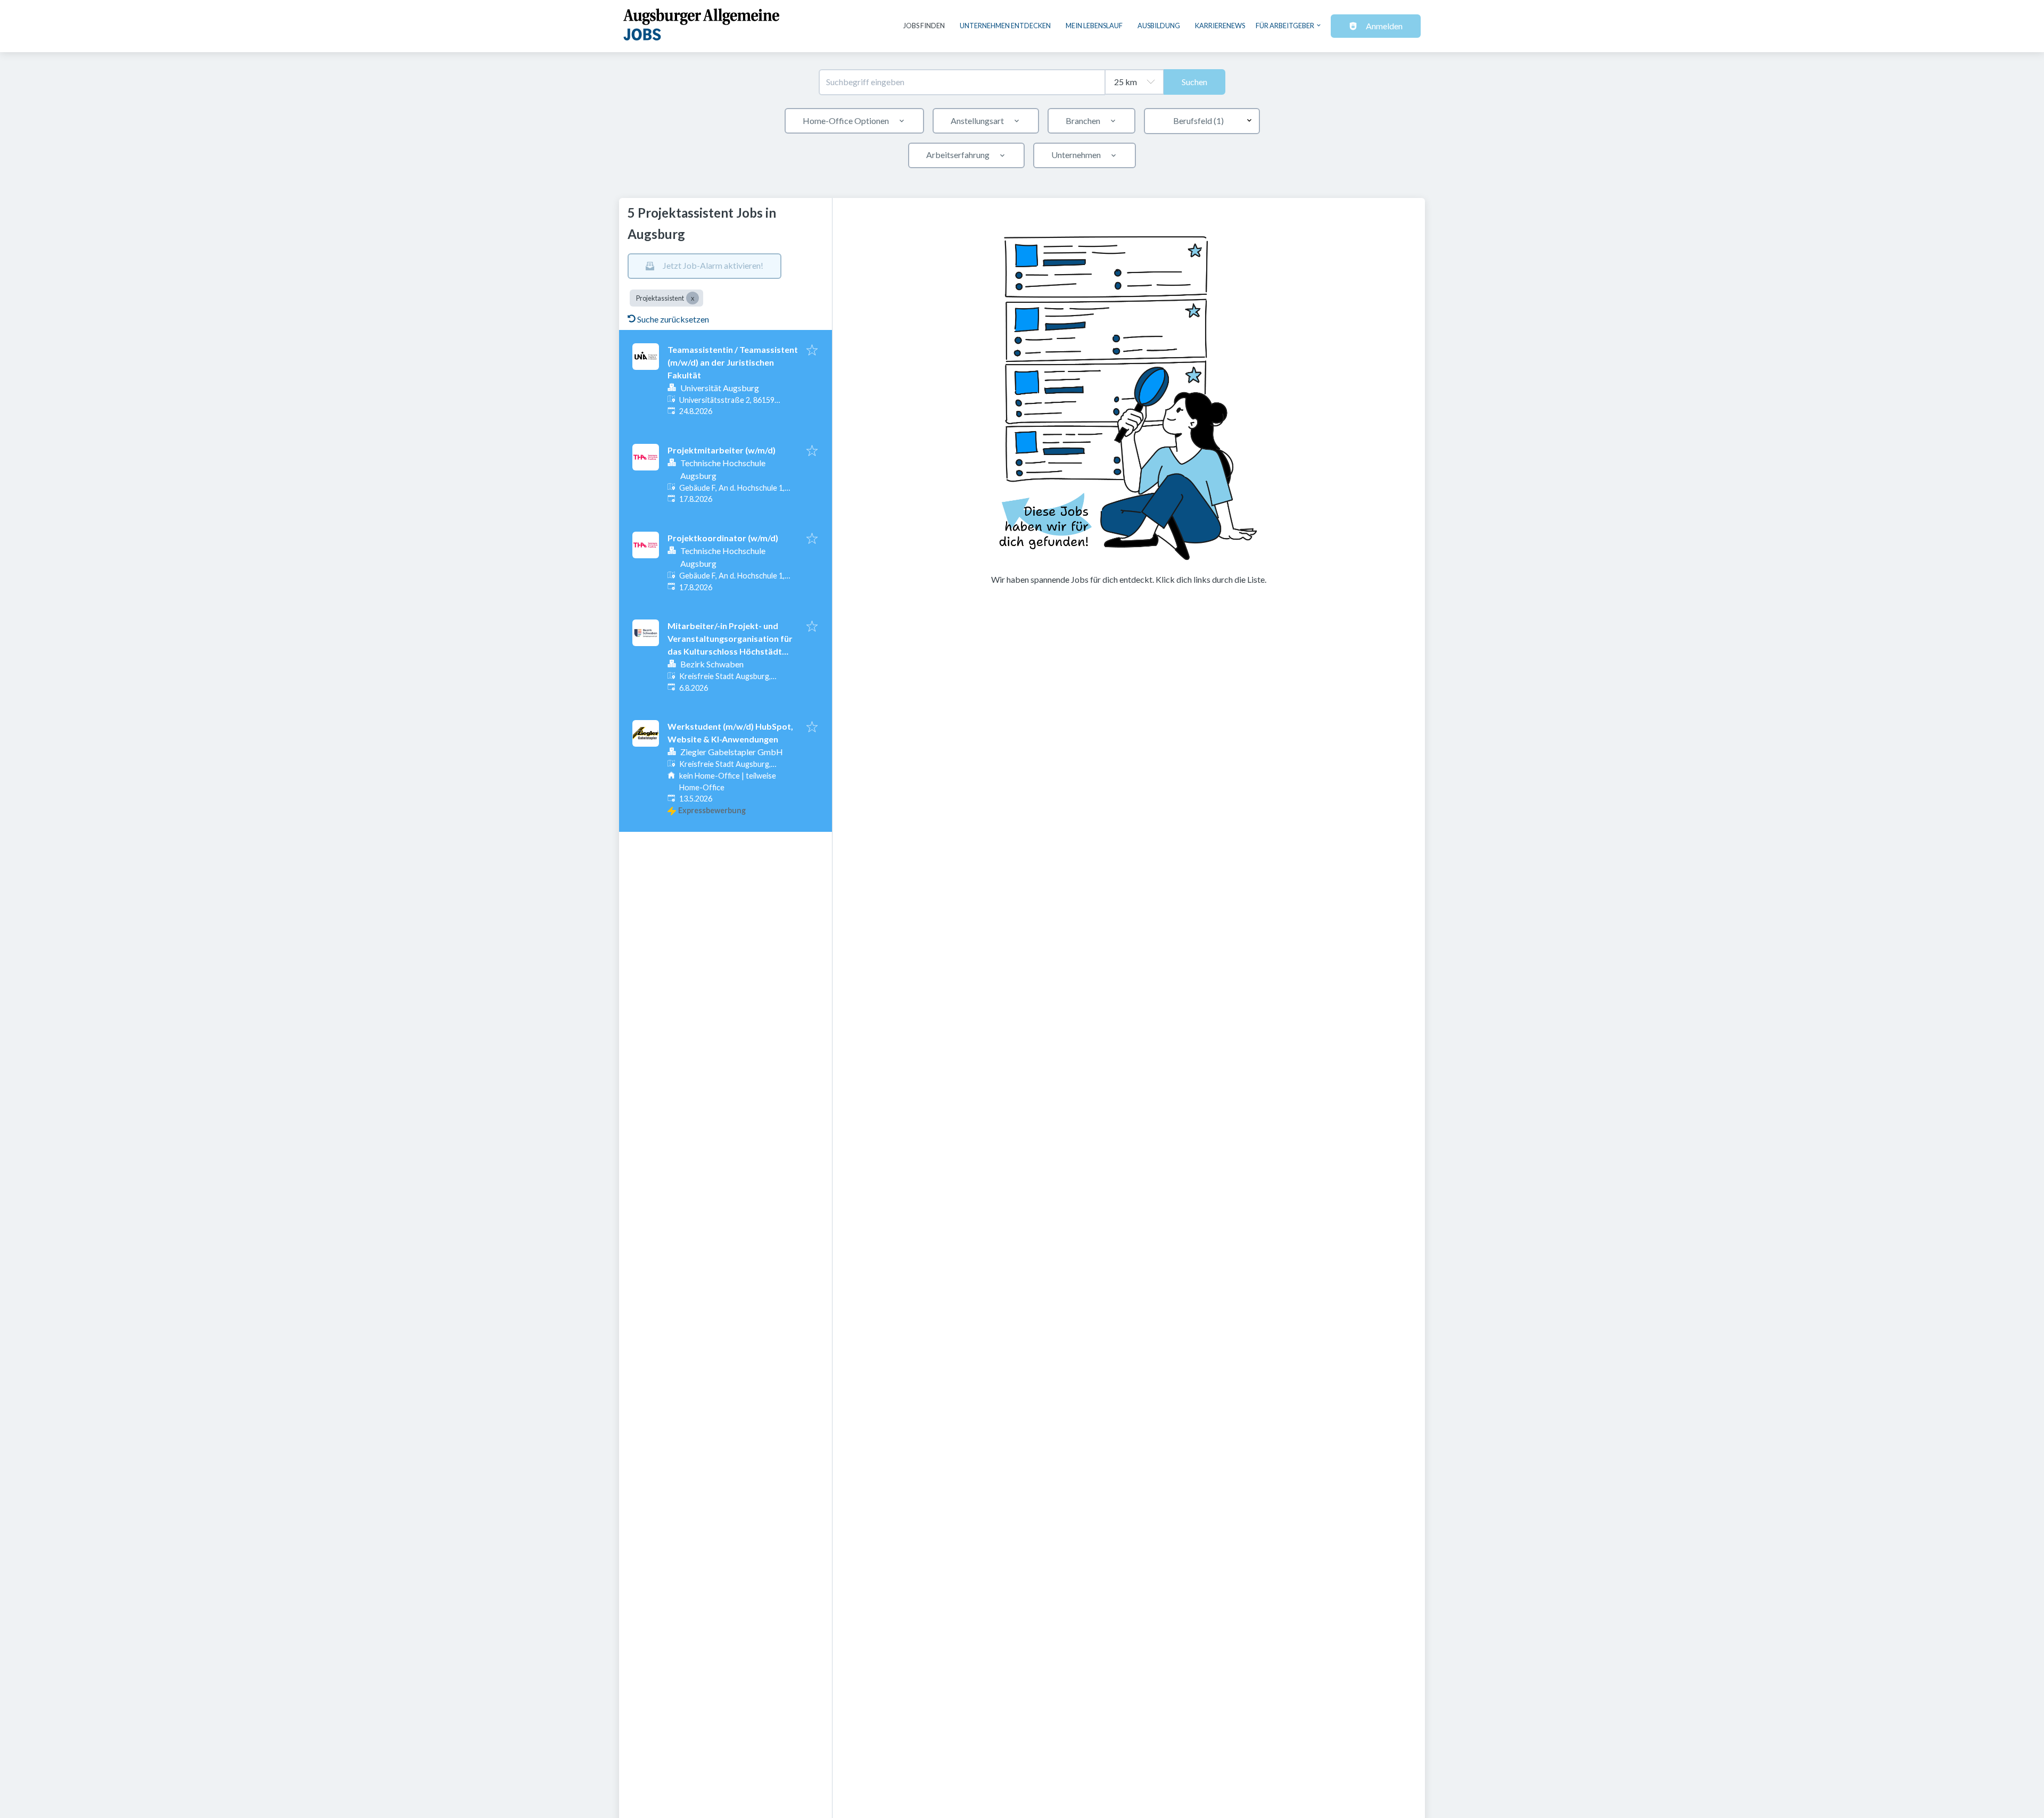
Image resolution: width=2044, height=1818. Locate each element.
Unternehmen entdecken (1005, 26)
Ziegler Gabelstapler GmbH (732, 752)
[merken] (812, 351)
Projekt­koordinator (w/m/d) (723, 538)
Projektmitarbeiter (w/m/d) (722, 450)
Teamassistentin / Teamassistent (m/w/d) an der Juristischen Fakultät (733, 362)
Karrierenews (1220, 26)
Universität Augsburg (720, 388)
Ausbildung (1159, 26)
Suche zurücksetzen (673, 319)
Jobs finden (924, 26)
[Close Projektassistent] (693, 298)
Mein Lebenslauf (1094, 26)
